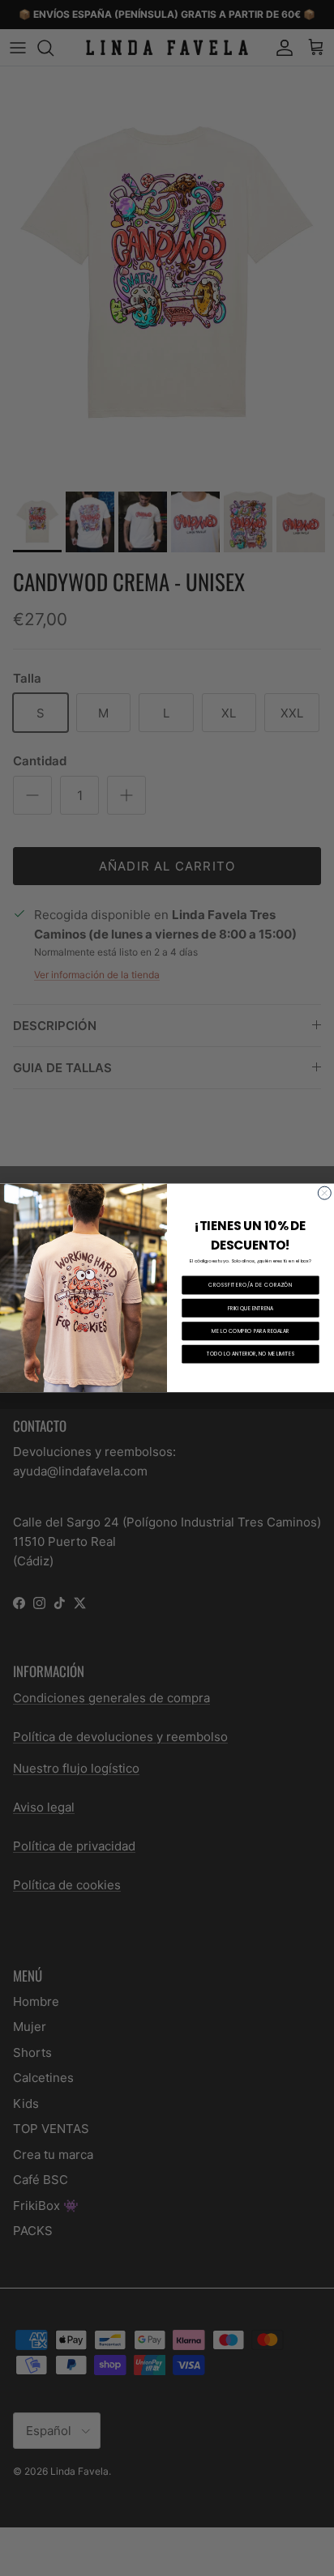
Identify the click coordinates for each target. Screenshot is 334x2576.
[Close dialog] (324, 1193)
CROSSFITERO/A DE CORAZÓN (250, 1286)
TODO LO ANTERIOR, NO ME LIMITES (250, 1354)
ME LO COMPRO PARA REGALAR (250, 1331)
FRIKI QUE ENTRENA (250, 1308)
